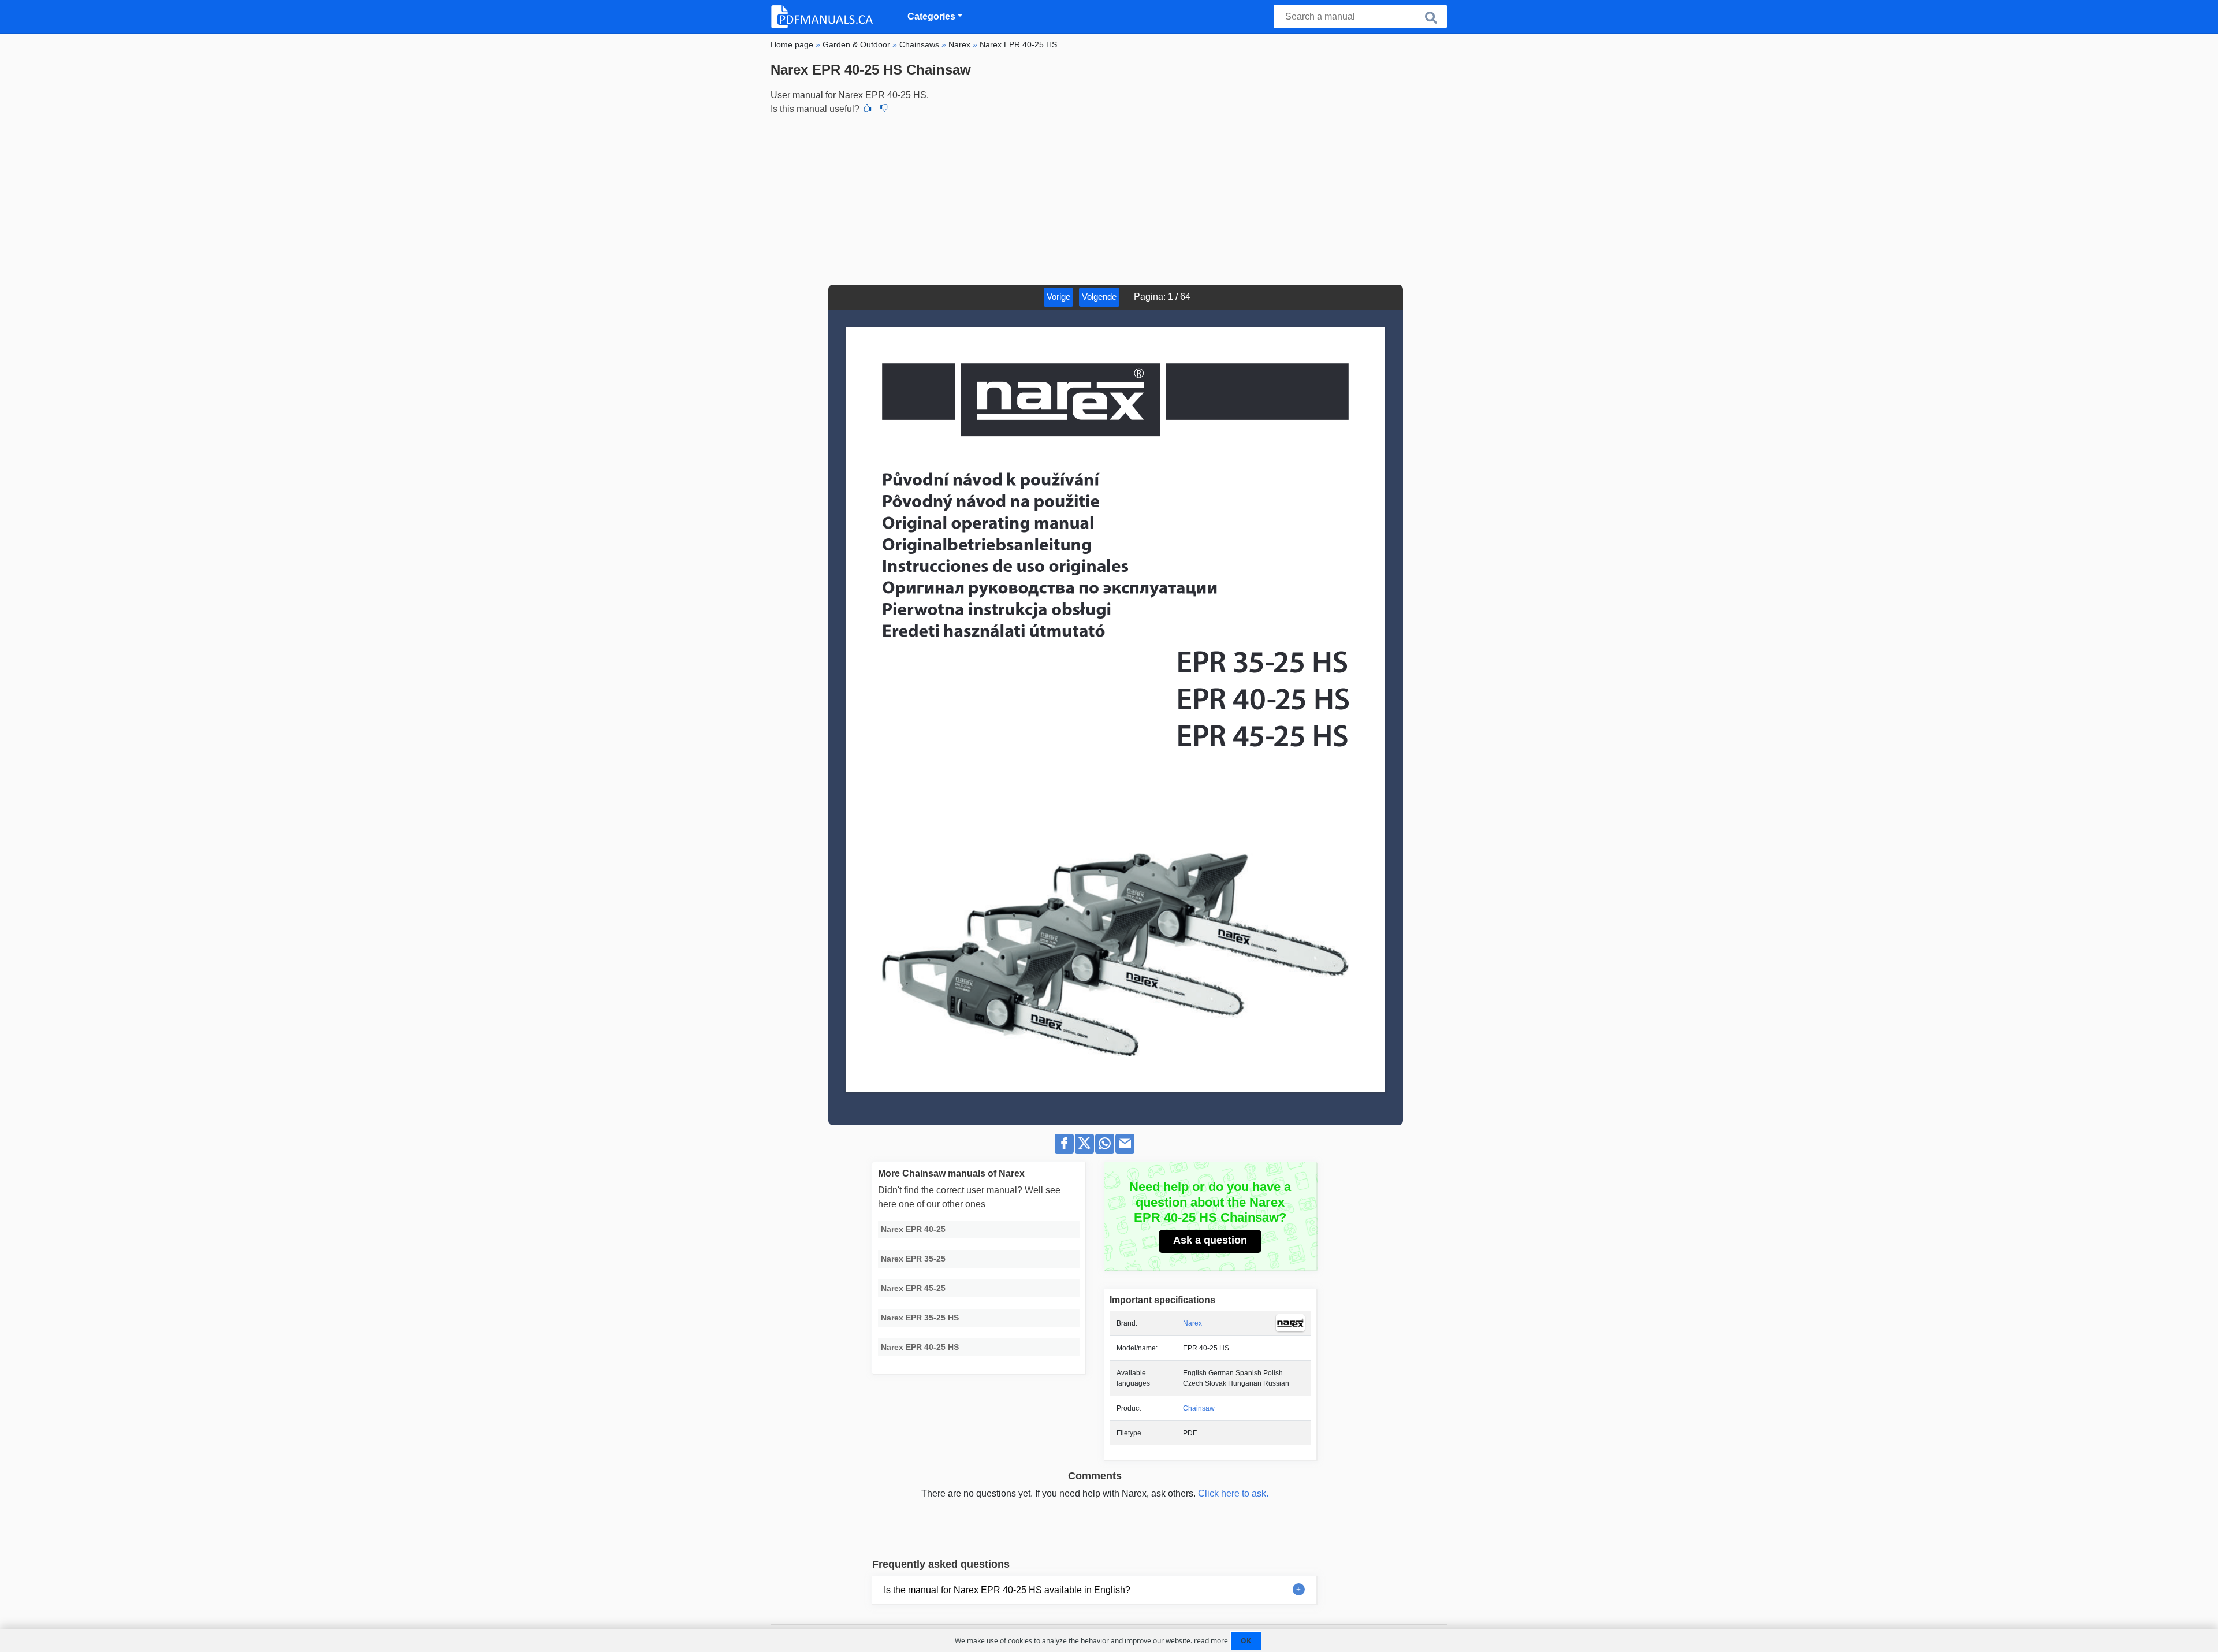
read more (1211, 1641)
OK (1246, 1641)
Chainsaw (1199, 1408)
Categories (931, 16)
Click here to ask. (1233, 1493)
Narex (1192, 1323)
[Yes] (868, 109)
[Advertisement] (1109, 198)
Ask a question (1210, 1240)
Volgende (1099, 297)
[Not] (884, 109)
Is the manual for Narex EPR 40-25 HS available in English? (1007, 1590)
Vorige (1058, 297)
